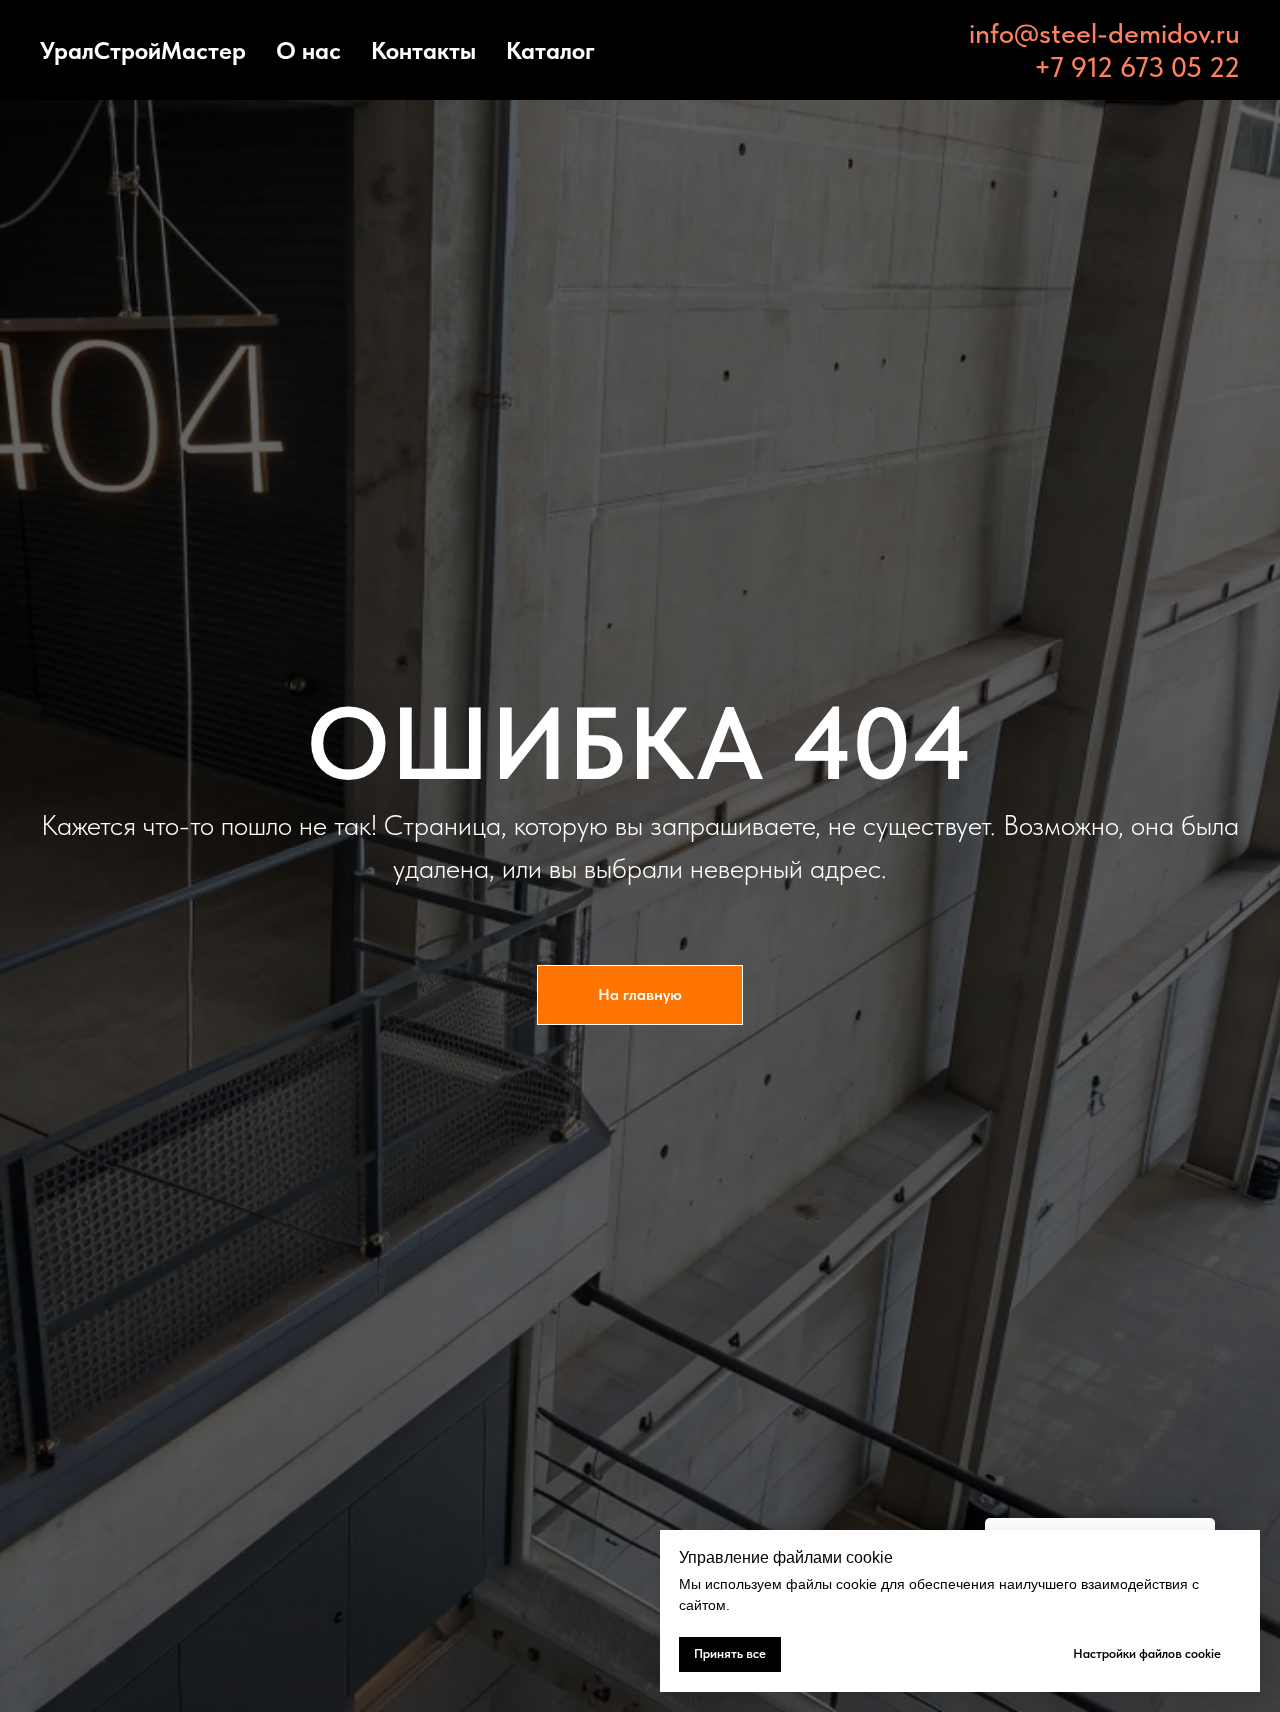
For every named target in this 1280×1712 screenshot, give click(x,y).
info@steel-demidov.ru (1104, 33)
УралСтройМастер (143, 50)
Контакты (423, 50)
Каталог (550, 50)
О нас (308, 50)
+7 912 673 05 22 (1137, 67)
